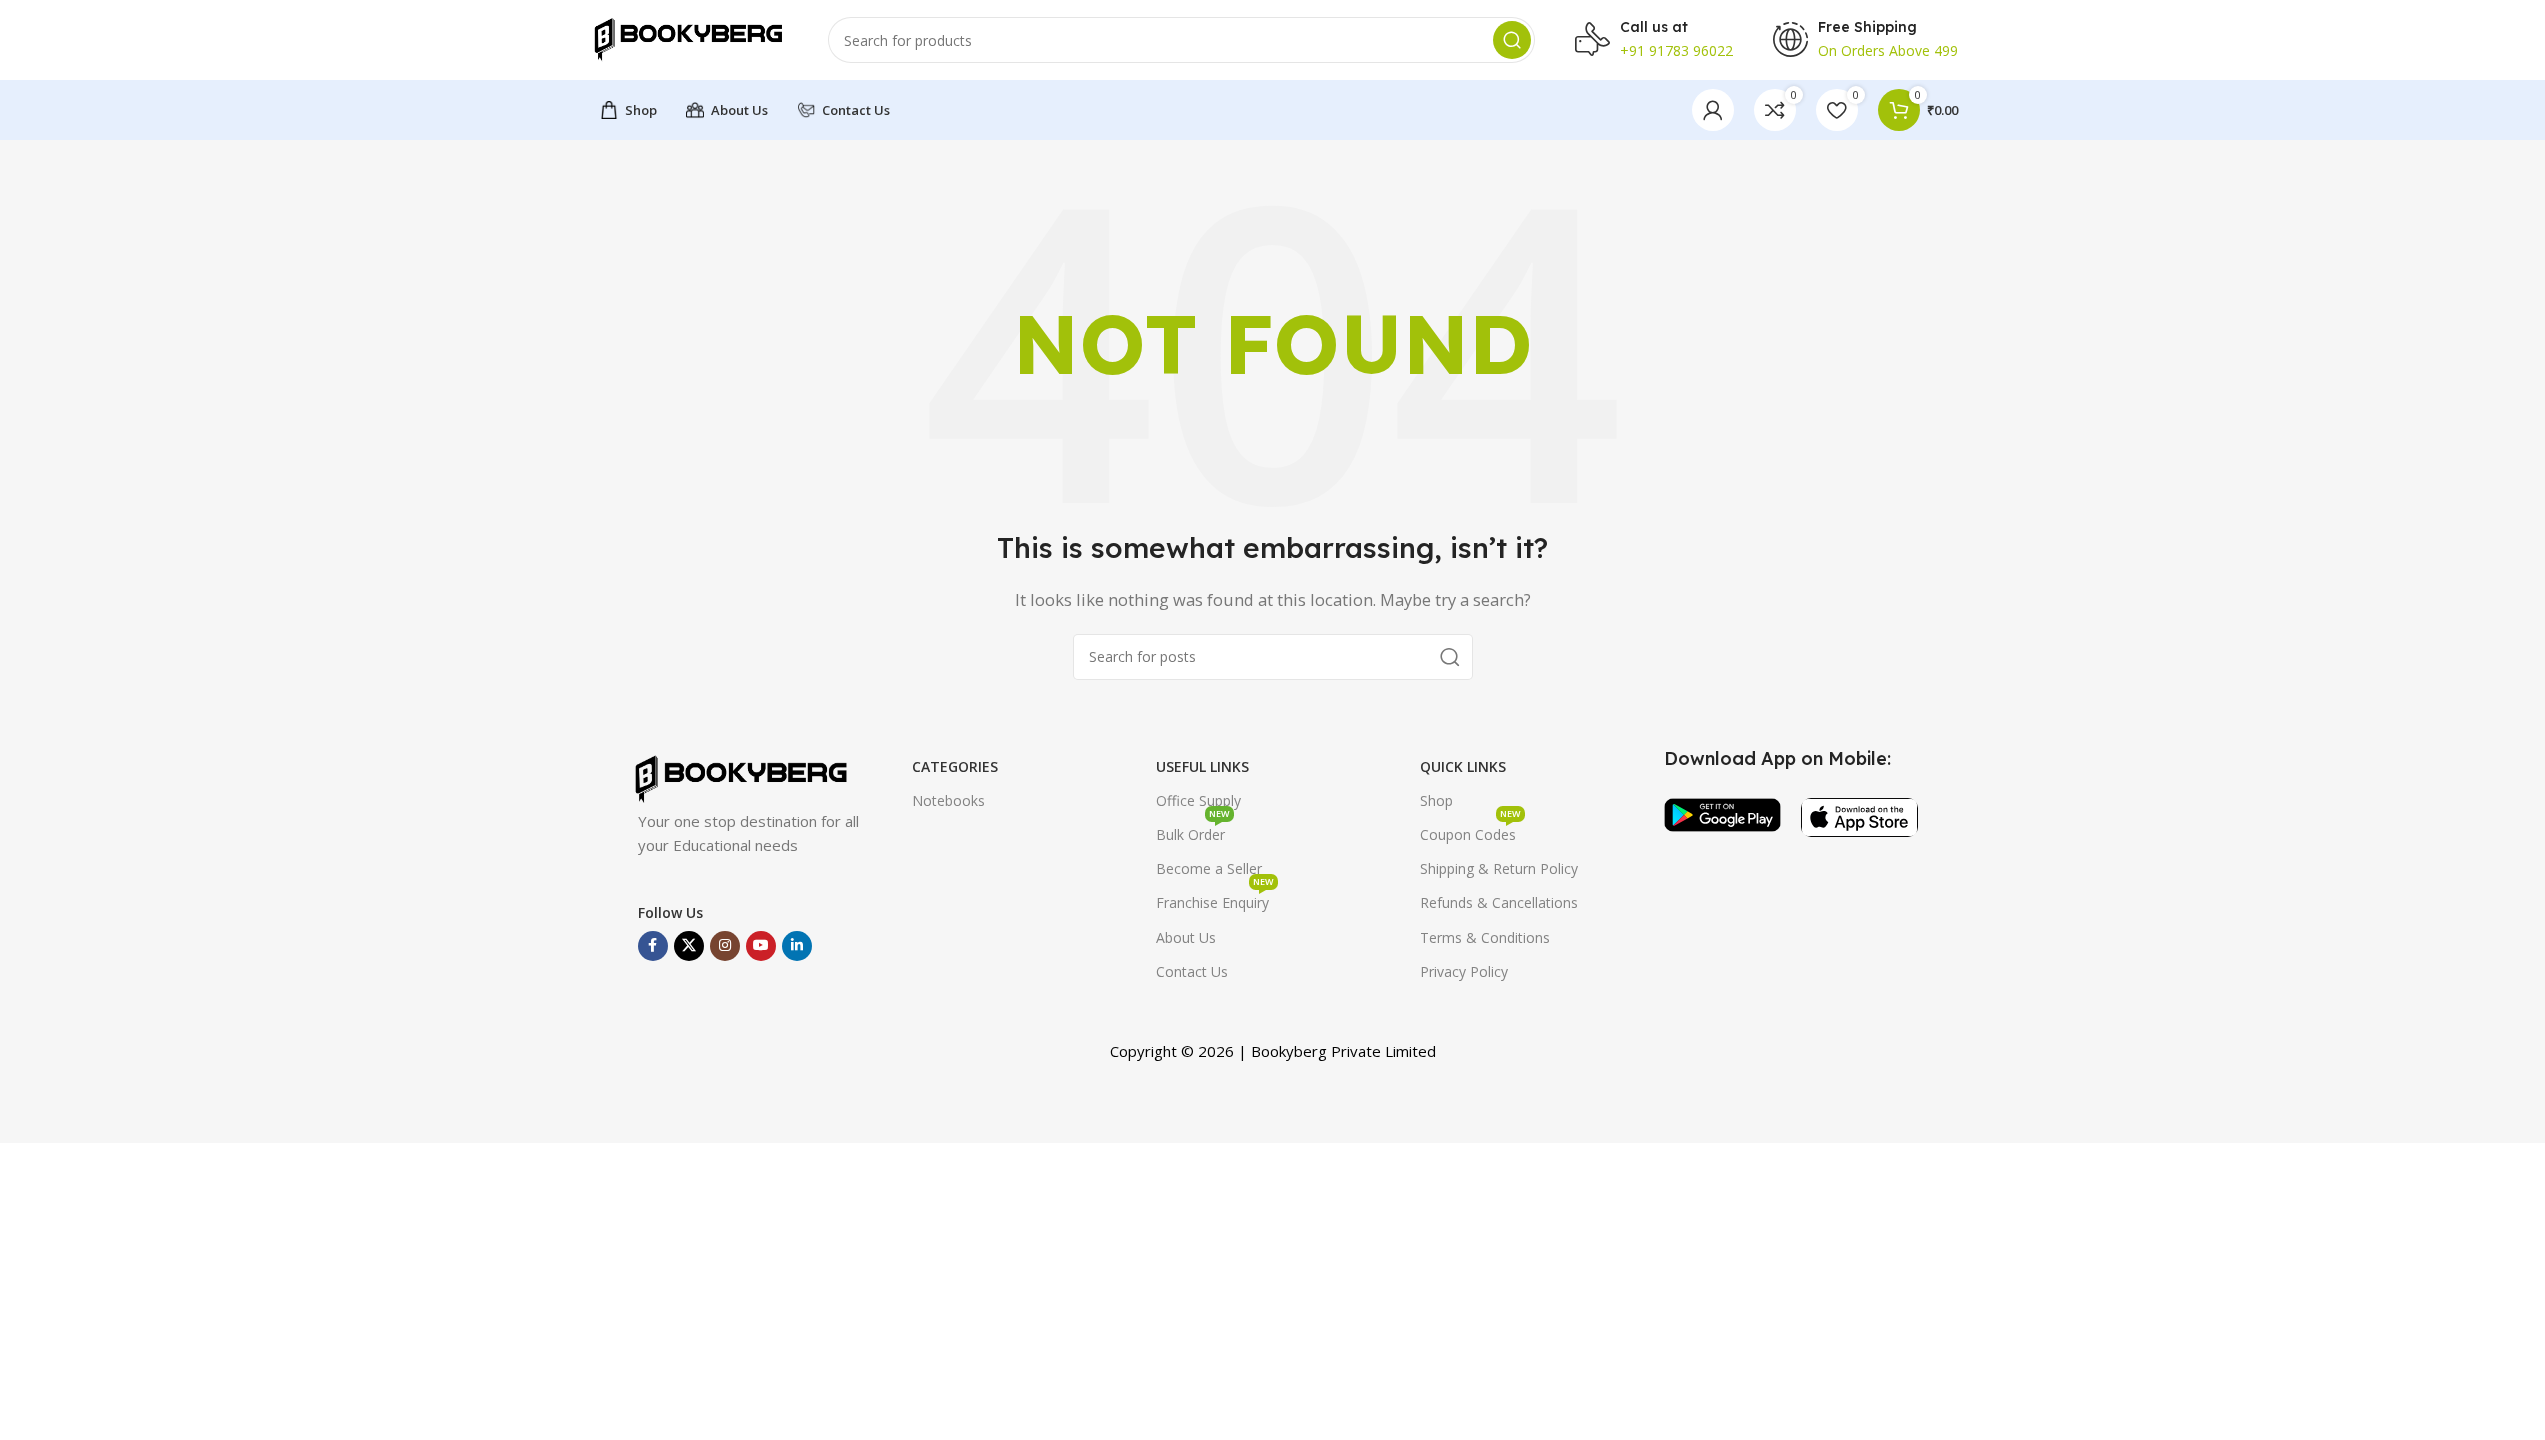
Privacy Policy (1464, 971)
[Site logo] (688, 38)
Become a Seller (1209, 868)
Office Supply (1198, 800)
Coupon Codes (1470, 831)
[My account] (1713, 110)
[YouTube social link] (761, 946)
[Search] (1512, 40)
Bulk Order (1193, 831)
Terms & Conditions (1485, 937)
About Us (1186, 937)
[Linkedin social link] (797, 946)
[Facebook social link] (653, 946)
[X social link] (689, 946)
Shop (1436, 800)
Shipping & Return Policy (1499, 868)
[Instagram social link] (725, 946)
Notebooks (948, 800)
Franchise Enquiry (1215, 899)
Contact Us (1192, 971)
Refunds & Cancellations (1499, 902)
